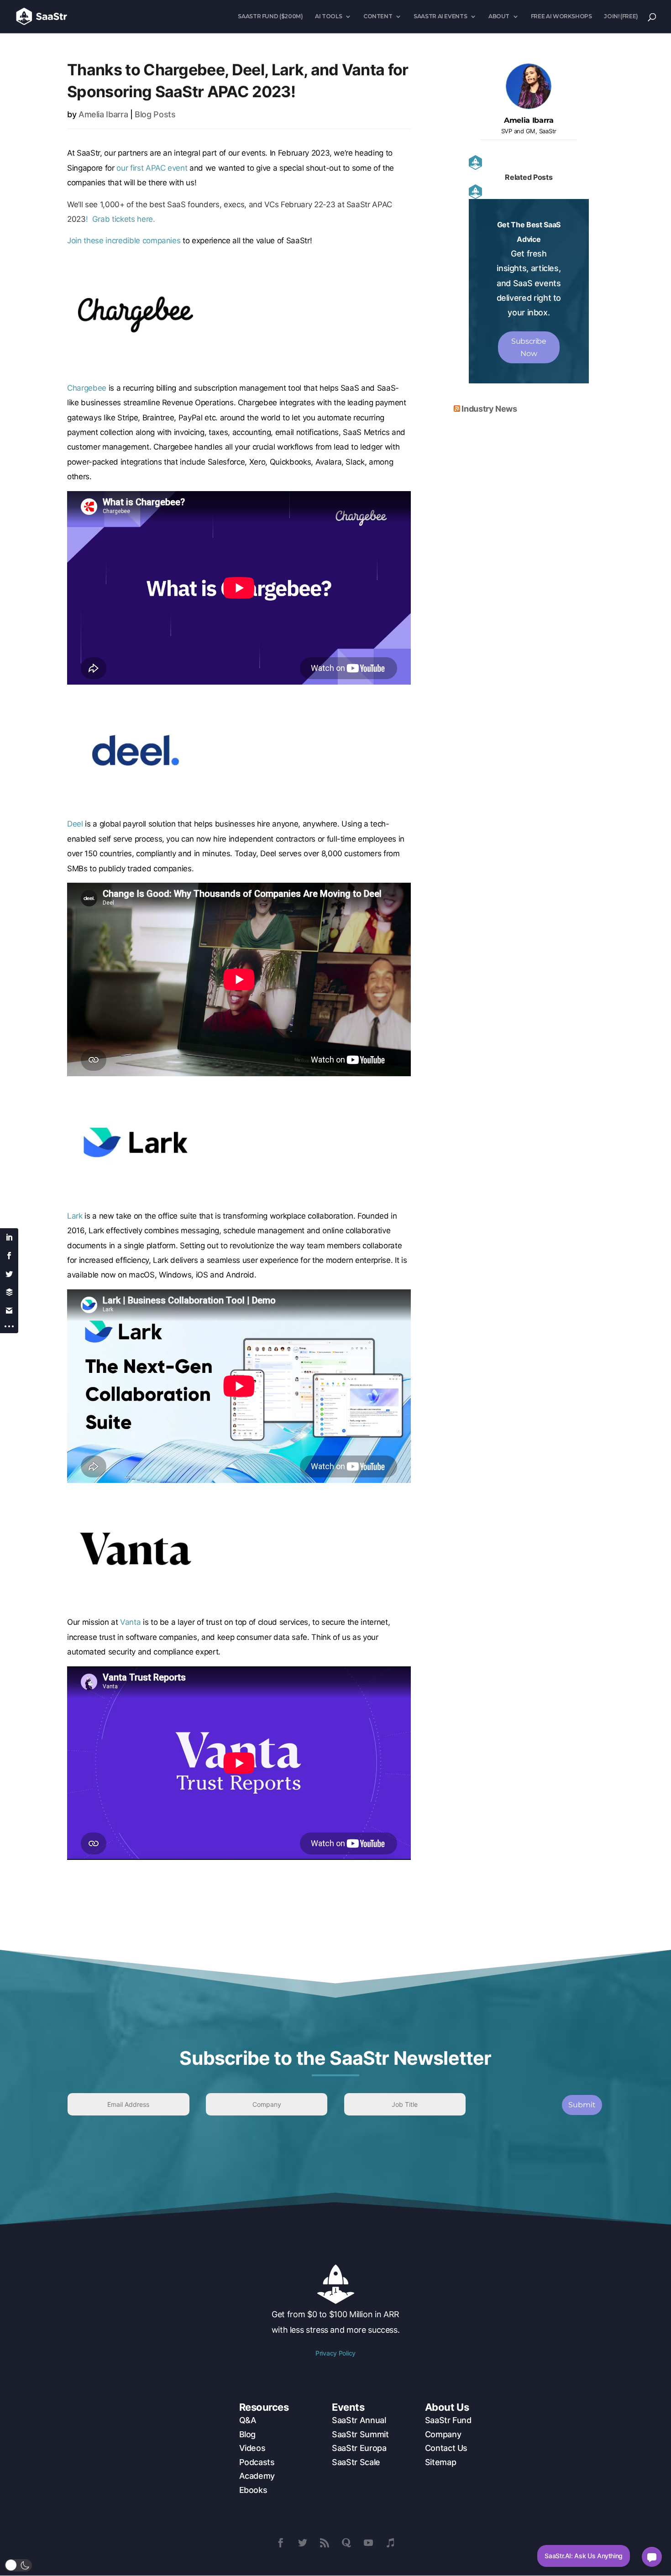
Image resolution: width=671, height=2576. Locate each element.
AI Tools (328, 16)
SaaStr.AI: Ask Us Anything (584, 2556)
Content (378, 16)
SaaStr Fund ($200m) (270, 16)
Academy (257, 2476)
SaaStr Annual (359, 2420)
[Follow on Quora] (346, 2543)
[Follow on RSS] (325, 2543)
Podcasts (257, 2462)
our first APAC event (152, 168)
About (499, 16)
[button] (18, 2565)
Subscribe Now (529, 347)
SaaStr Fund (448, 2420)
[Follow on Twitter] (303, 2543)
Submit (582, 2105)
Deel (75, 824)
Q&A (248, 2420)
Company (443, 2434)
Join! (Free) (621, 16)
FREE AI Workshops (561, 16)
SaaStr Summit (360, 2434)
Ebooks (253, 2490)
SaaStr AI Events (440, 16)
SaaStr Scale (356, 2462)
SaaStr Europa (359, 2448)
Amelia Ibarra (103, 114)
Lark (75, 1216)
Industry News (489, 409)
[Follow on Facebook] (281, 2543)
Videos (252, 2448)
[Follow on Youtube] (368, 2543)
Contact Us (446, 2448)
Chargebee (87, 388)
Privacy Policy (335, 2353)
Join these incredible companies (124, 241)
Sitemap (440, 2462)
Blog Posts (155, 114)
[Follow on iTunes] (390, 2543)
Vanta (130, 1622)
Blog (248, 2434)
